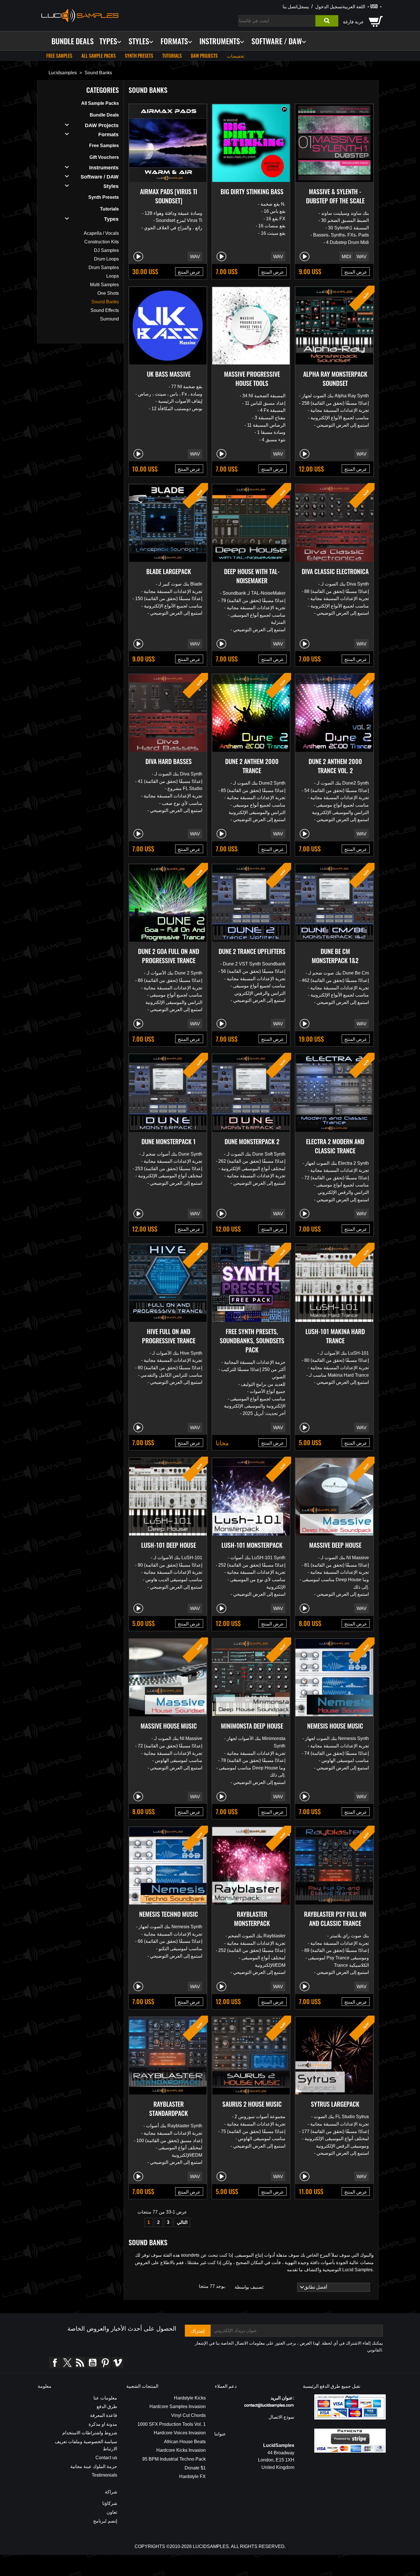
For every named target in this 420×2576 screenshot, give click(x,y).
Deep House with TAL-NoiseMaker (252, 576)
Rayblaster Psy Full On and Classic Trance (335, 1919)
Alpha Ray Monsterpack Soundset (335, 378)
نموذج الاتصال (281, 2417)
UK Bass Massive (169, 374)
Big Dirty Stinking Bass (252, 191)
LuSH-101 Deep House (169, 1545)
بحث (327, 21)
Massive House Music (169, 1726)
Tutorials (172, 56)
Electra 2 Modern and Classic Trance (335, 1146)
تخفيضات (236, 56)
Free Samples (59, 56)
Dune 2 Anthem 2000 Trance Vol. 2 (335, 766)
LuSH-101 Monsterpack (252, 1545)
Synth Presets (139, 56)
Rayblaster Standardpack (169, 2108)
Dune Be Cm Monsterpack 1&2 (335, 956)
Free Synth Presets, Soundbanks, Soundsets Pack (252, 1340)
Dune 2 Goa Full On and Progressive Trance (169, 956)
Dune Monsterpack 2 (252, 1141)
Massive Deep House (335, 1545)
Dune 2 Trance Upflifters (252, 951)
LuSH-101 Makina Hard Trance (335, 1336)
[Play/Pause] (138, 256)
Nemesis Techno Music (169, 1914)
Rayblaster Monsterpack (252, 1919)
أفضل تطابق (337, 2287)
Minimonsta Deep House (252, 1726)
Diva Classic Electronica (335, 571)
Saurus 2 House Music (252, 2104)
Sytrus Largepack (335, 2104)
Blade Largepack (169, 571)
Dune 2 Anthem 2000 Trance (252, 766)
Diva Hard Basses (169, 761)
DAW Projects (204, 56)
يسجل (303, 6)
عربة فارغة (353, 21)
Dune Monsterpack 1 (169, 1141)
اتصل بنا (290, 6)
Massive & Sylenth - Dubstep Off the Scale (335, 196)
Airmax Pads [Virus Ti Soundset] (169, 196)
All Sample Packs (99, 56)
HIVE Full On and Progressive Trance (169, 1336)
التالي (182, 2222)
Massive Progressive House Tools (252, 378)
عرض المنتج (189, 272)
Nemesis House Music (335, 1726)
